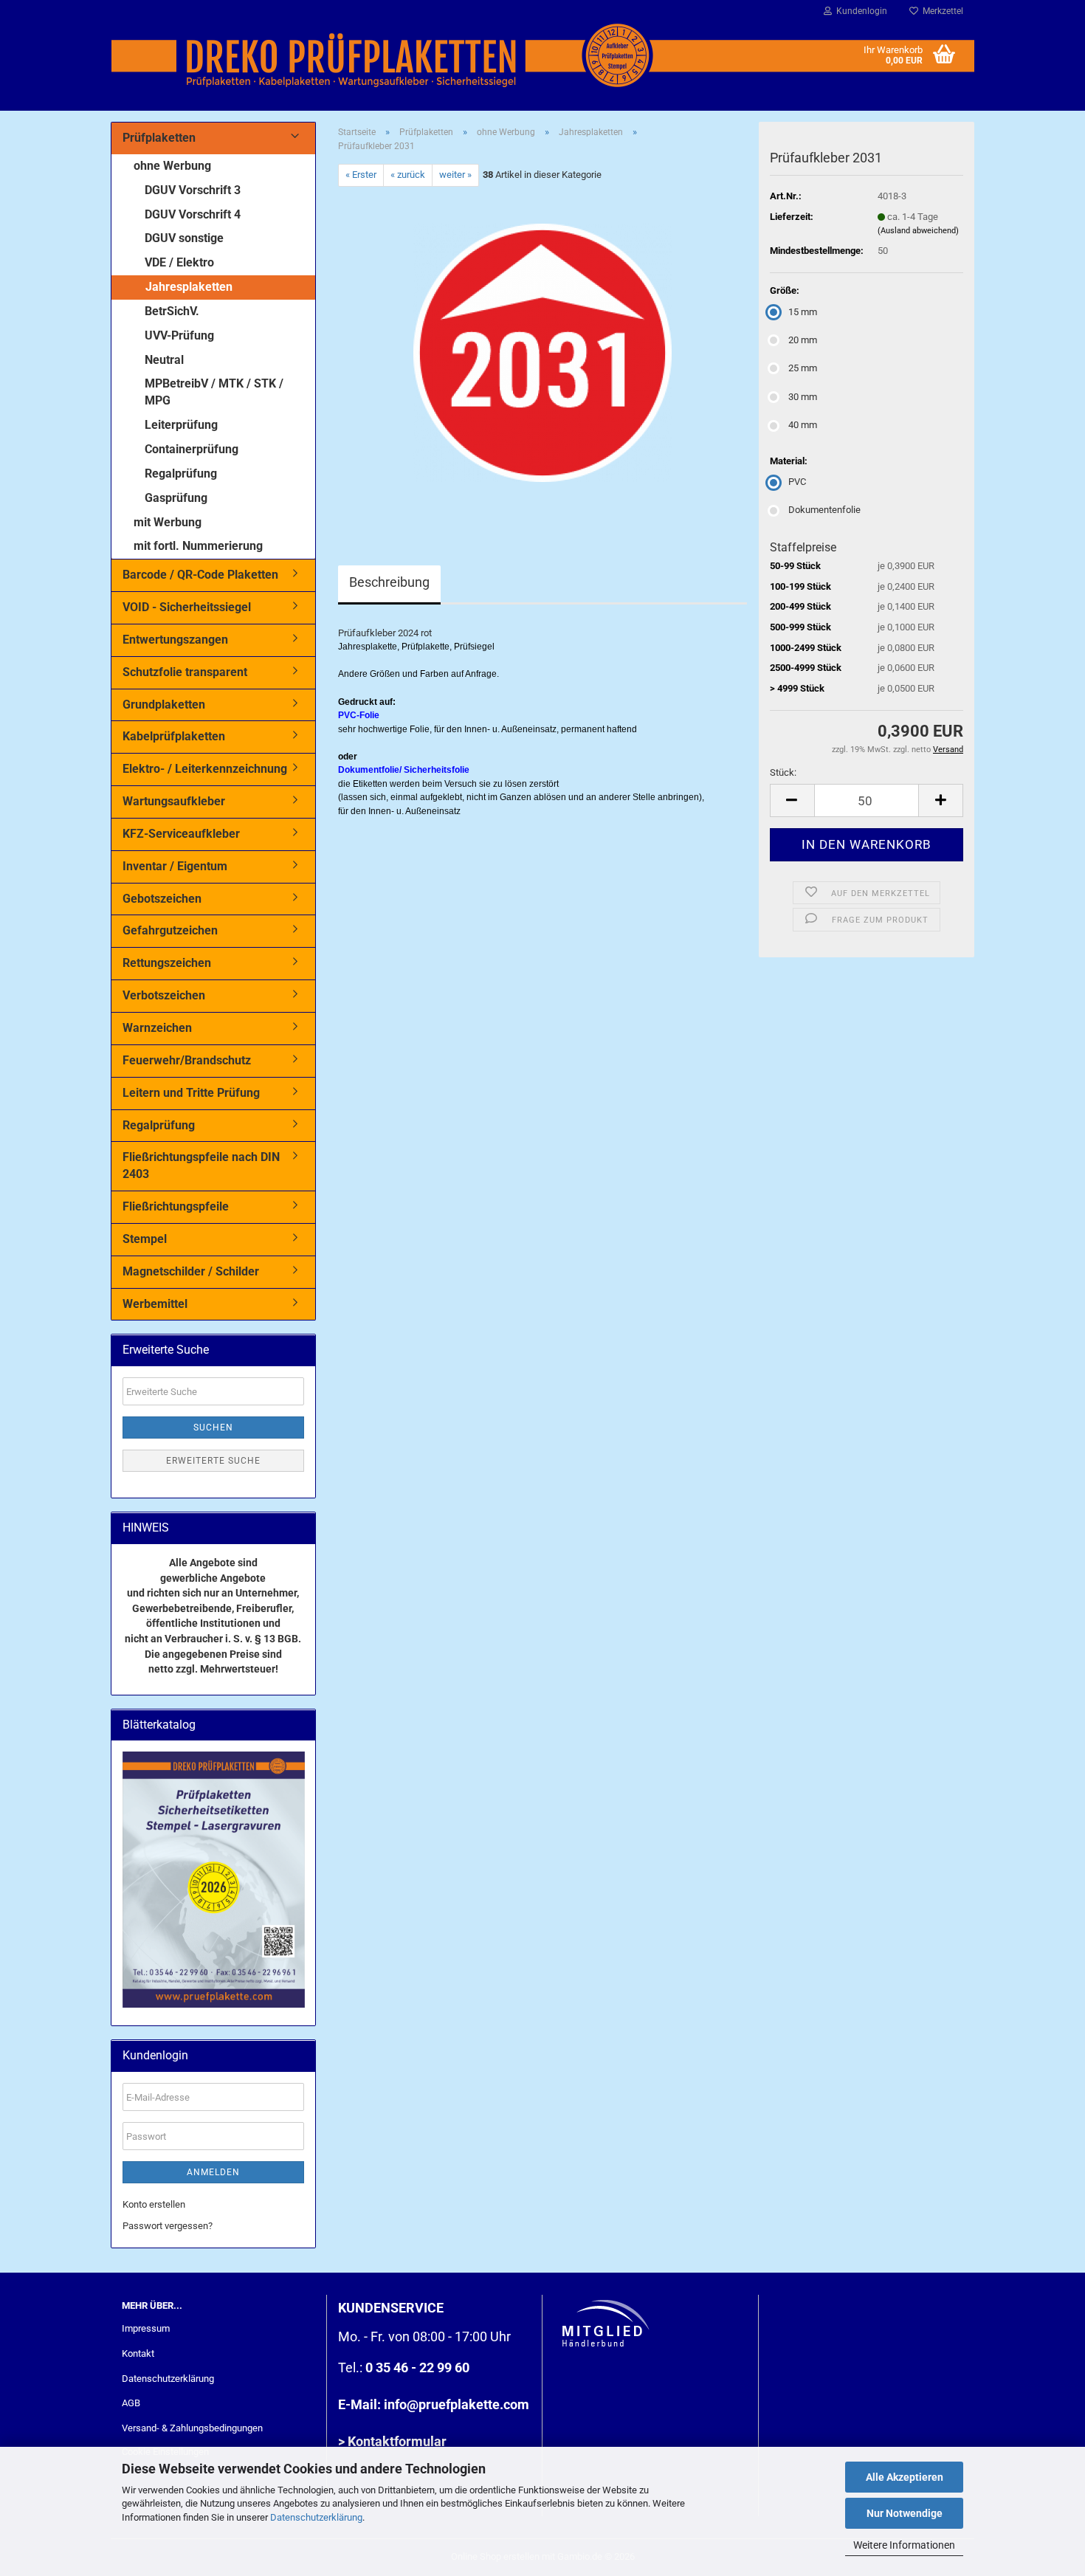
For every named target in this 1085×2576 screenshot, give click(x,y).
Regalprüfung (181, 473)
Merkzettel (941, 11)
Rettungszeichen (167, 963)
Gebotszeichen (162, 899)
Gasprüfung (176, 498)
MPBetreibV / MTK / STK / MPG (214, 392)
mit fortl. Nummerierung (198, 546)
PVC (797, 482)
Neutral (164, 360)
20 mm (803, 340)
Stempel (145, 1239)
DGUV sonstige (184, 238)
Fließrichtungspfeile (176, 1206)
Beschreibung (389, 582)
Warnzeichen (157, 1028)
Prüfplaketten (159, 138)
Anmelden (213, 2172)
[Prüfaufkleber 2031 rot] (542, 352)
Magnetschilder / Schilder (191, 1271)
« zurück (408, 175)
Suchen (213, 1428)
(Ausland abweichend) (918, 231)
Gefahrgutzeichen (170, 930)
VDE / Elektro (179, 262)
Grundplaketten (164, 705)
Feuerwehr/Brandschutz (187, 1060)
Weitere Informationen (904, 2545)
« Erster (361, 175)
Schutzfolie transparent (185, 672)
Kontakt (138, 2353)
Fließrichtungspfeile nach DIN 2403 (201, 1165)
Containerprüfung (192, 449)
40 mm (803, 425)
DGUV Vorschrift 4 (193, 214)
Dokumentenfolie (824, 510)
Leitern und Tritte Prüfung (191, 1093)
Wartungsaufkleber (174, 801)
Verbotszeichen (164, 995)
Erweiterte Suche (213, 1461)
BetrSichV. (172, 311)
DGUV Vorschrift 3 (193, 190)
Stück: (783, 772)
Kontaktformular (397, 2441)
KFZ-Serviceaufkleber (181, 834)
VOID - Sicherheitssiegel (187, 607)
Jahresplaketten (189, 287)
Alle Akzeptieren (905, 2477)
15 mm (803, 312)
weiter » (455, 175)
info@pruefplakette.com (457, 2404)
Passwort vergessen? (168, 2226)
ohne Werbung (172, 166)
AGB (131, 2403)
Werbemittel (155, 1304)
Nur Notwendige (905, 2513)
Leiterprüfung (181, 425)
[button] (792, 800)
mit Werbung (168, 522)
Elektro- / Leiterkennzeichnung (205, 769)
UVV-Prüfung (179, 335)
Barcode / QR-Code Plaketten (200, 575)
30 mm (803, 397)
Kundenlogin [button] (860, 11)
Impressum (146, 2328)
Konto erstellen (154, 2204)
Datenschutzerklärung (316, 2517)
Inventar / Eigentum (175, 866)
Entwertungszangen (175, 640)
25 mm (803, 368)
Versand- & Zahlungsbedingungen (192, 2428)
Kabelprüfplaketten (174, 736)
